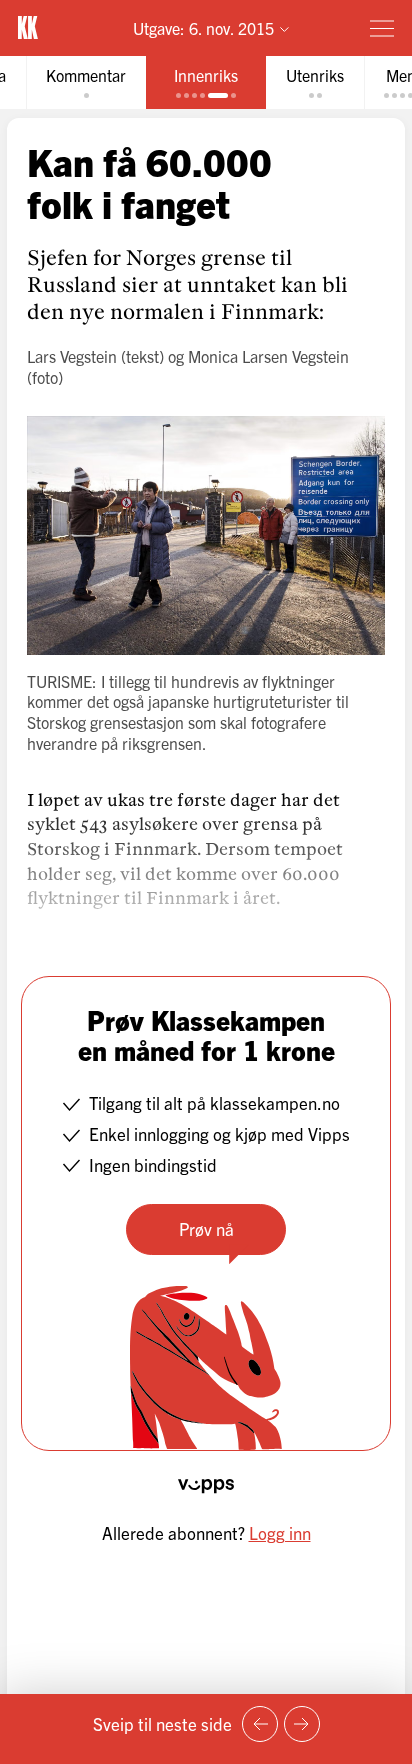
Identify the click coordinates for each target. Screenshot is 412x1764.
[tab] (86, 82)
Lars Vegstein (72, 356)
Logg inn (280, 1532)
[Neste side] (302, 1724)
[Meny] (382, 28)
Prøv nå (206, 1228)
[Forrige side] (260, 1724)
